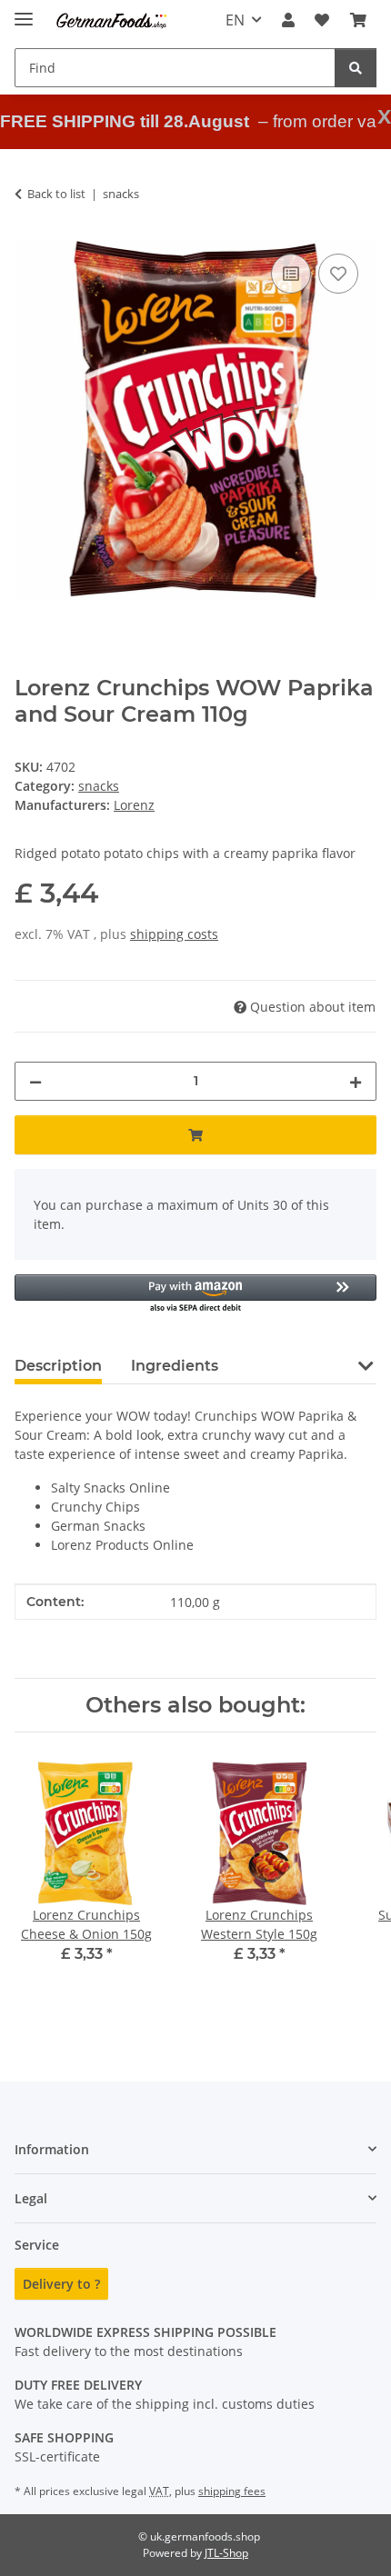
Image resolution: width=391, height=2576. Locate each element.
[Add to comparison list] (291, 274)
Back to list (56, 194)
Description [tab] (58, 1366)
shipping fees (232, 2491)
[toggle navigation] (24, 11)
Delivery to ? (61, 2284)
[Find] (356, 68)
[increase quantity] (356, 1081)
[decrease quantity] (35, 1081)
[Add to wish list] (338, 274)
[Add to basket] (195, 1135)
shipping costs (174, 934)
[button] (288, 20)
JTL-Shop (226, 2553)
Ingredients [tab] (175, 1366)
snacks (99, 786)
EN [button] (235, 20)
